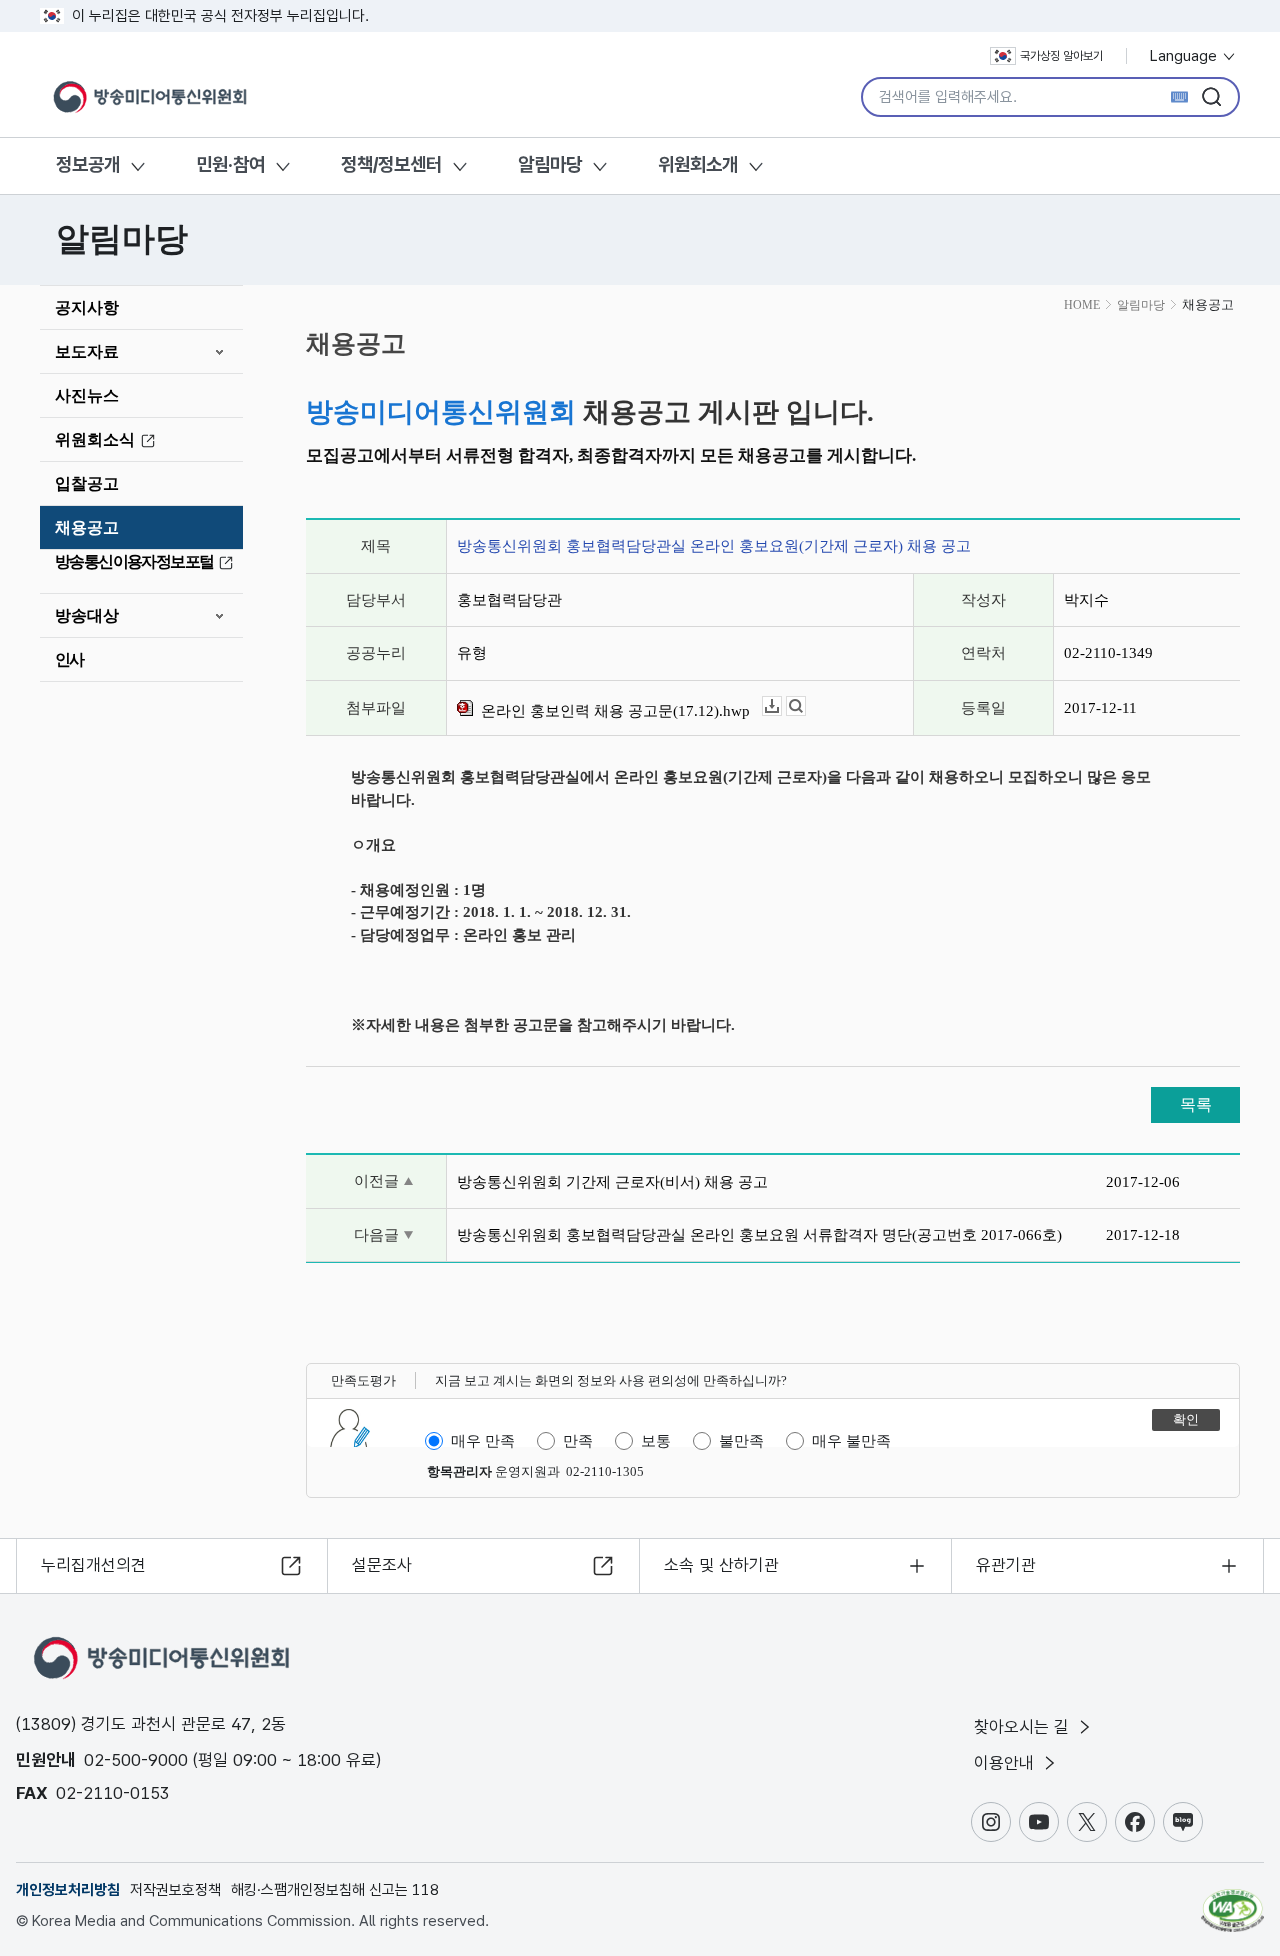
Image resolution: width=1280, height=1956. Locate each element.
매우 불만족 (851, 1441)
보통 (656, 1441)
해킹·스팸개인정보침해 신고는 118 (335, 1890)
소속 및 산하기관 (721, 1565)
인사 (69, 659)
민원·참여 (230, 164)
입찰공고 (87, 483)
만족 (578, 1441)
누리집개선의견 (93, 1565)
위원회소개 (698, 164)
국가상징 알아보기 (1061, 56)
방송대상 (87, 615)
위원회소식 (95, 439)
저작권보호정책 (175, 1890)
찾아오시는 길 (1024, 1727)
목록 (1196, 1104)
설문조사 (382, 1565)
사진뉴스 (87, 395)
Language (1185, 56)
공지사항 (87, 307)
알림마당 (550, 164)
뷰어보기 (805, 706)
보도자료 (87, 351)
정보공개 (88, 164)
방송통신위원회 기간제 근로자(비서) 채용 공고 (612, 1182)
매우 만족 (483, 1441)
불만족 (741, 1441)
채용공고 (87, 527)
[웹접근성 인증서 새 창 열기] (1232, 1901)
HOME (1082, 305)
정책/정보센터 (391, 164)
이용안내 (1006, 1763)
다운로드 (781, 706)
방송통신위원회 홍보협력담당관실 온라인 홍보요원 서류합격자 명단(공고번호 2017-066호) (759, 1235)
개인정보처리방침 (68, 1890)
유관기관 (1006, 1565)
